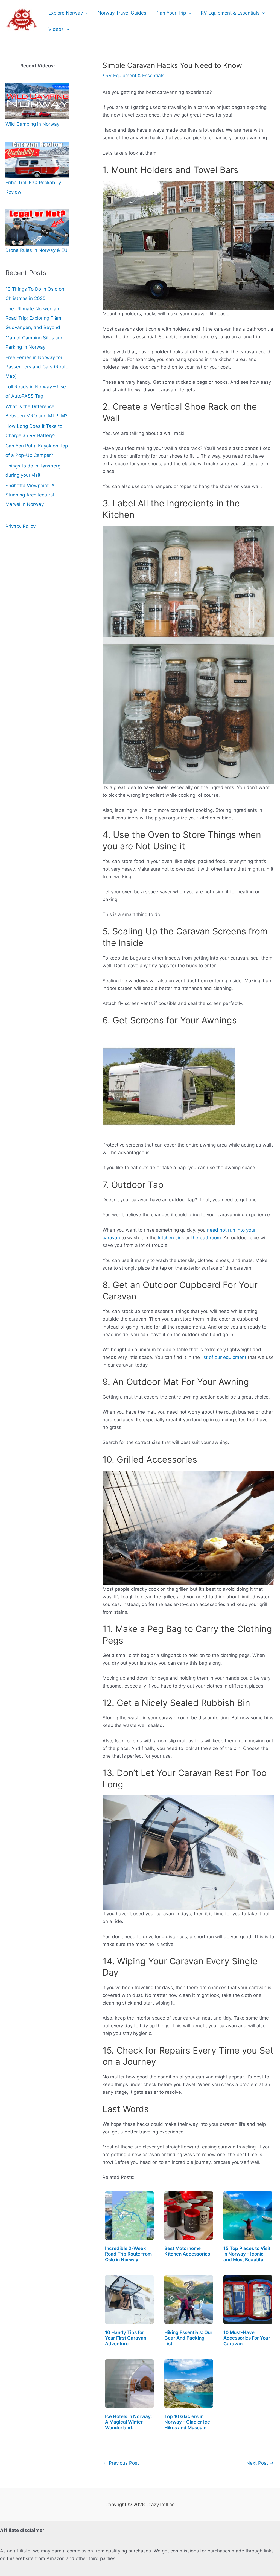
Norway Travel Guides (122, 13)
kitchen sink (171, 1238)
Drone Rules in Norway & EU (37, 250)
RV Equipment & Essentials (230, 13)
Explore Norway (66, 13)
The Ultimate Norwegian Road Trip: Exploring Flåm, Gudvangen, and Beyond (34, 318)
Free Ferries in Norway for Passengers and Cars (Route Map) (37, 367)
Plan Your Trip (171, 13)
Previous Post (121, 2463)
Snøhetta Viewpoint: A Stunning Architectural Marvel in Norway (30, 495)
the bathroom (206, 1238)
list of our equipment (224, 1357)
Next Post (260, 2463)
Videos (56, 29)
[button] (86, 13)
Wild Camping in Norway (32, 124)
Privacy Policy (21, 526)
